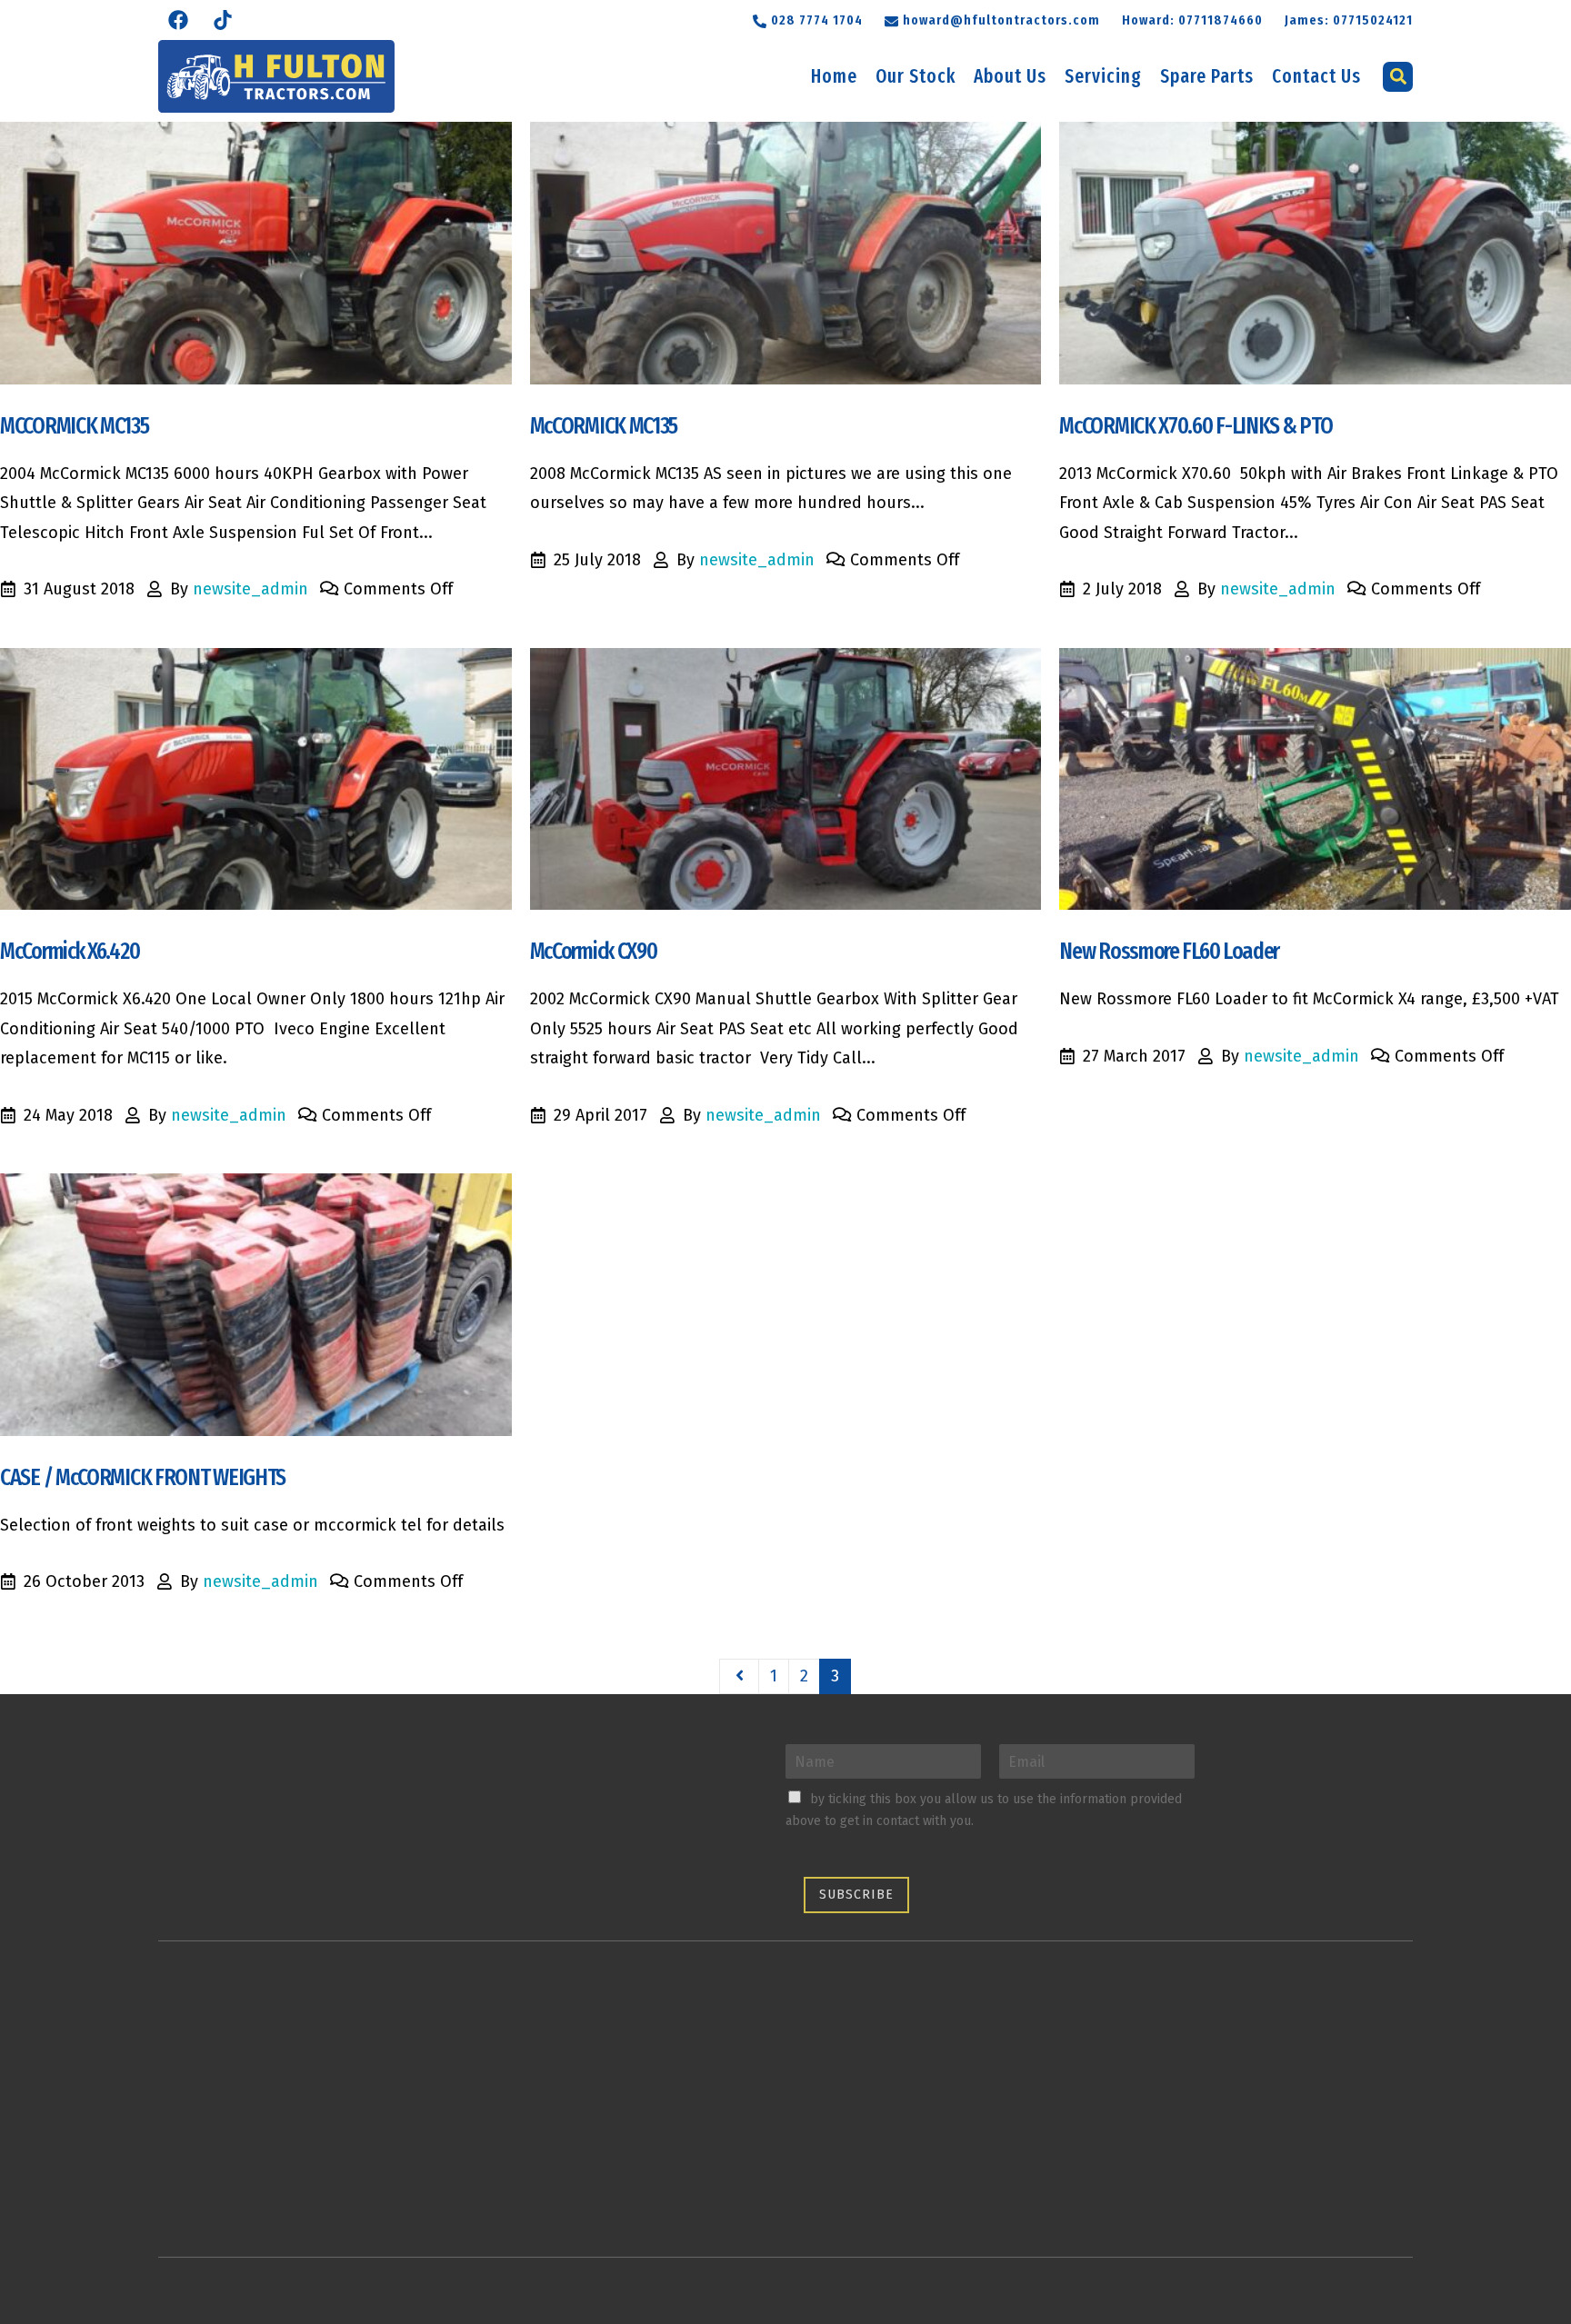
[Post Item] (256, 253)
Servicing (1103, 76)
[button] (992, 19)
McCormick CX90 (594, 951)
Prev (740, 1677)
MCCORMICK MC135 (75, 426)
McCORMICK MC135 (604, 426)
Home (834, 76)
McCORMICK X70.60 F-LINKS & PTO (1196, 426)
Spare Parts (1207, 76)
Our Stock (916, 76)
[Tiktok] (223, 20)
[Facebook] (178, 20)
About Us (1010, 76)
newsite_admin (250, 589)
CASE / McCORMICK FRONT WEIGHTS (143, 1477)
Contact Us (1316, 76)
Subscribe (856, 1895)
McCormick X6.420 (70, 951)
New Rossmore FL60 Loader (1169, 951)
